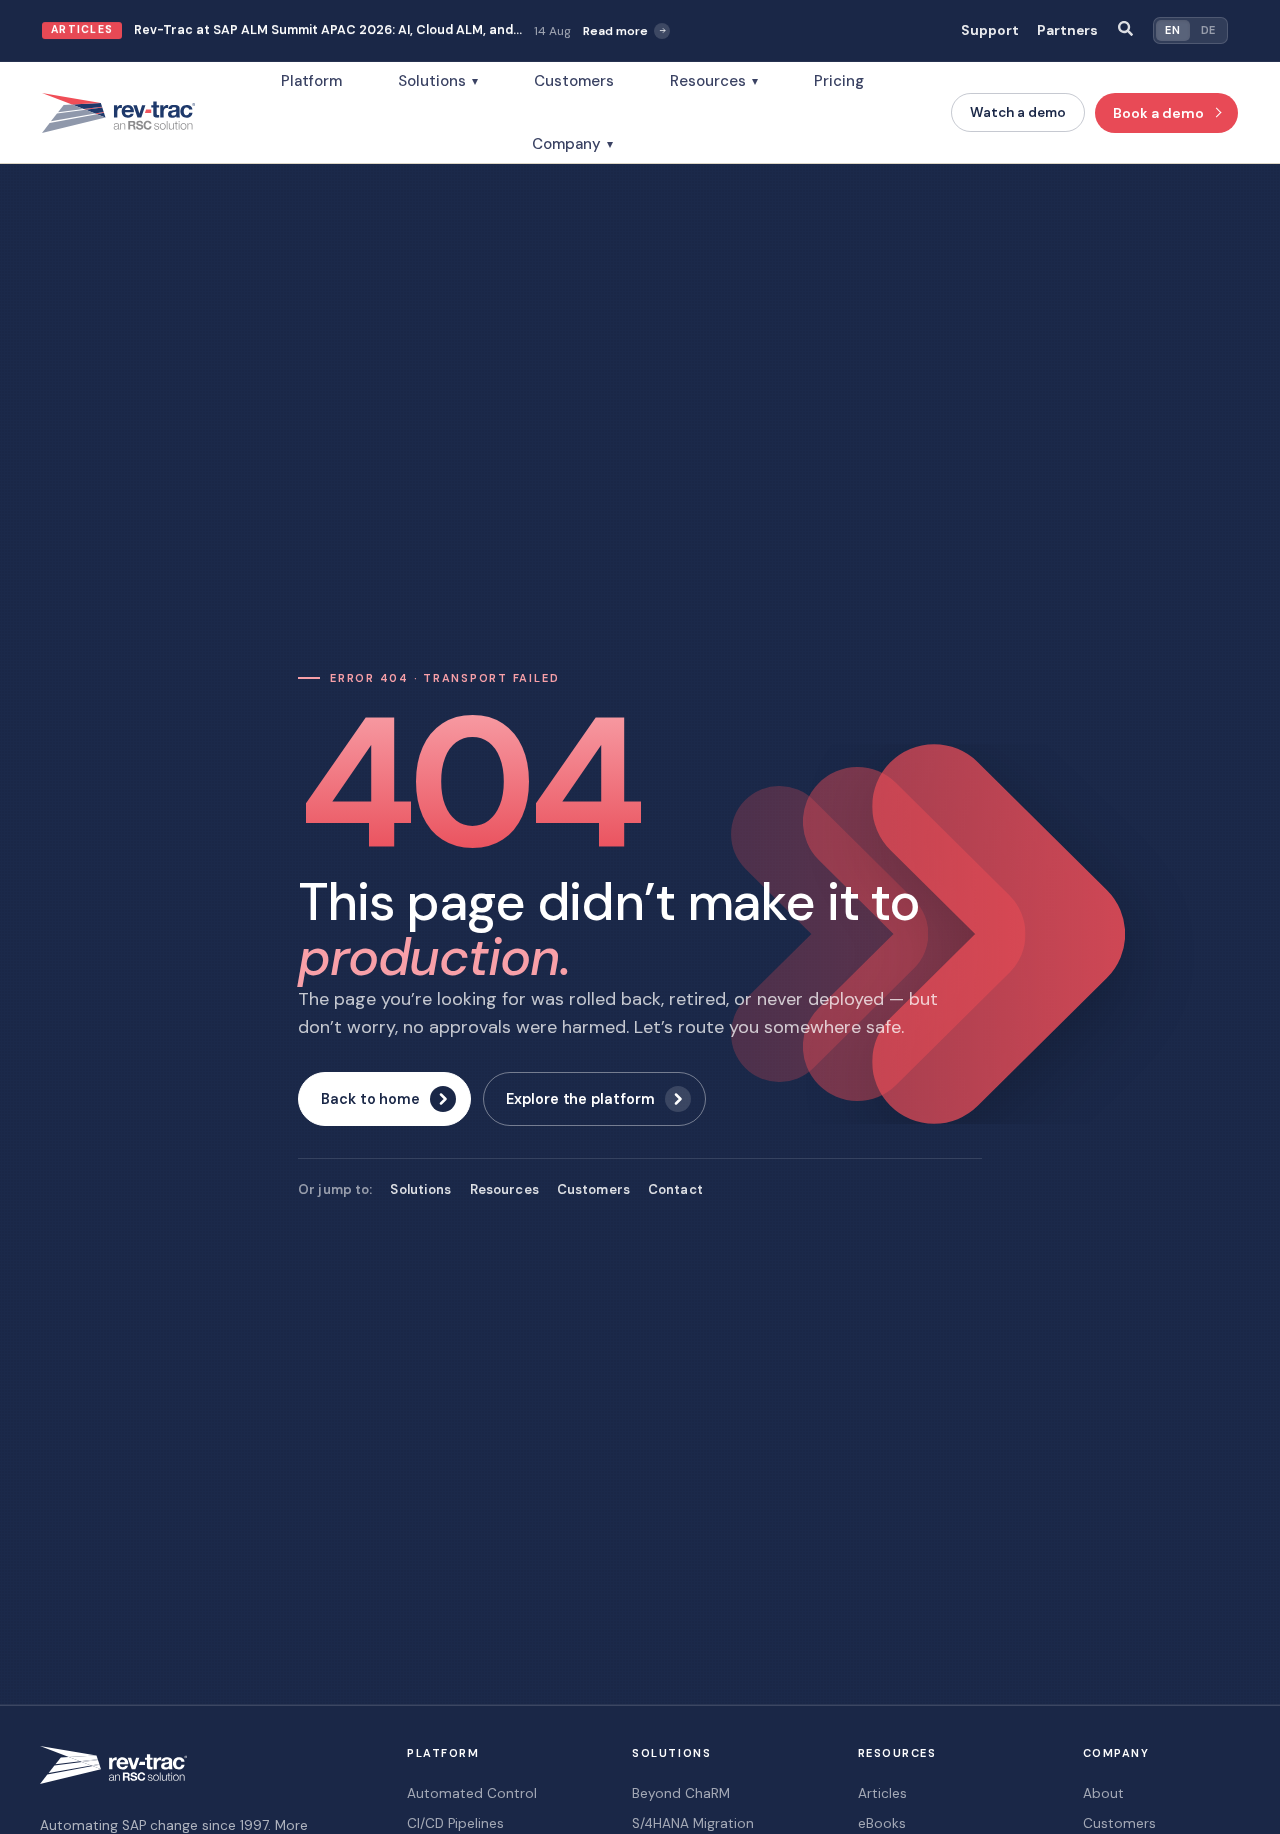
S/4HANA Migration (693, 1823)
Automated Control (472, 1793)
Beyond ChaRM (681, 1793)
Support (990, 30)
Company (572, 144)
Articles (882, 1793)
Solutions (438, 81)
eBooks (882, 1823)
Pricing (839, 81)
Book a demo (1158, 113)
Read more (615, 31)
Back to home (370, 1099)
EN (1172, 30)
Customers (574, 81)
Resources (714, 81)
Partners (1067, 30)
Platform (311, 81)
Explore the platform (580, 1099)
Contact (675, 1189)
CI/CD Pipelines (455, 1823)
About (1103, 1793)
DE (1208, 30)
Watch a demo (1018, 112)
